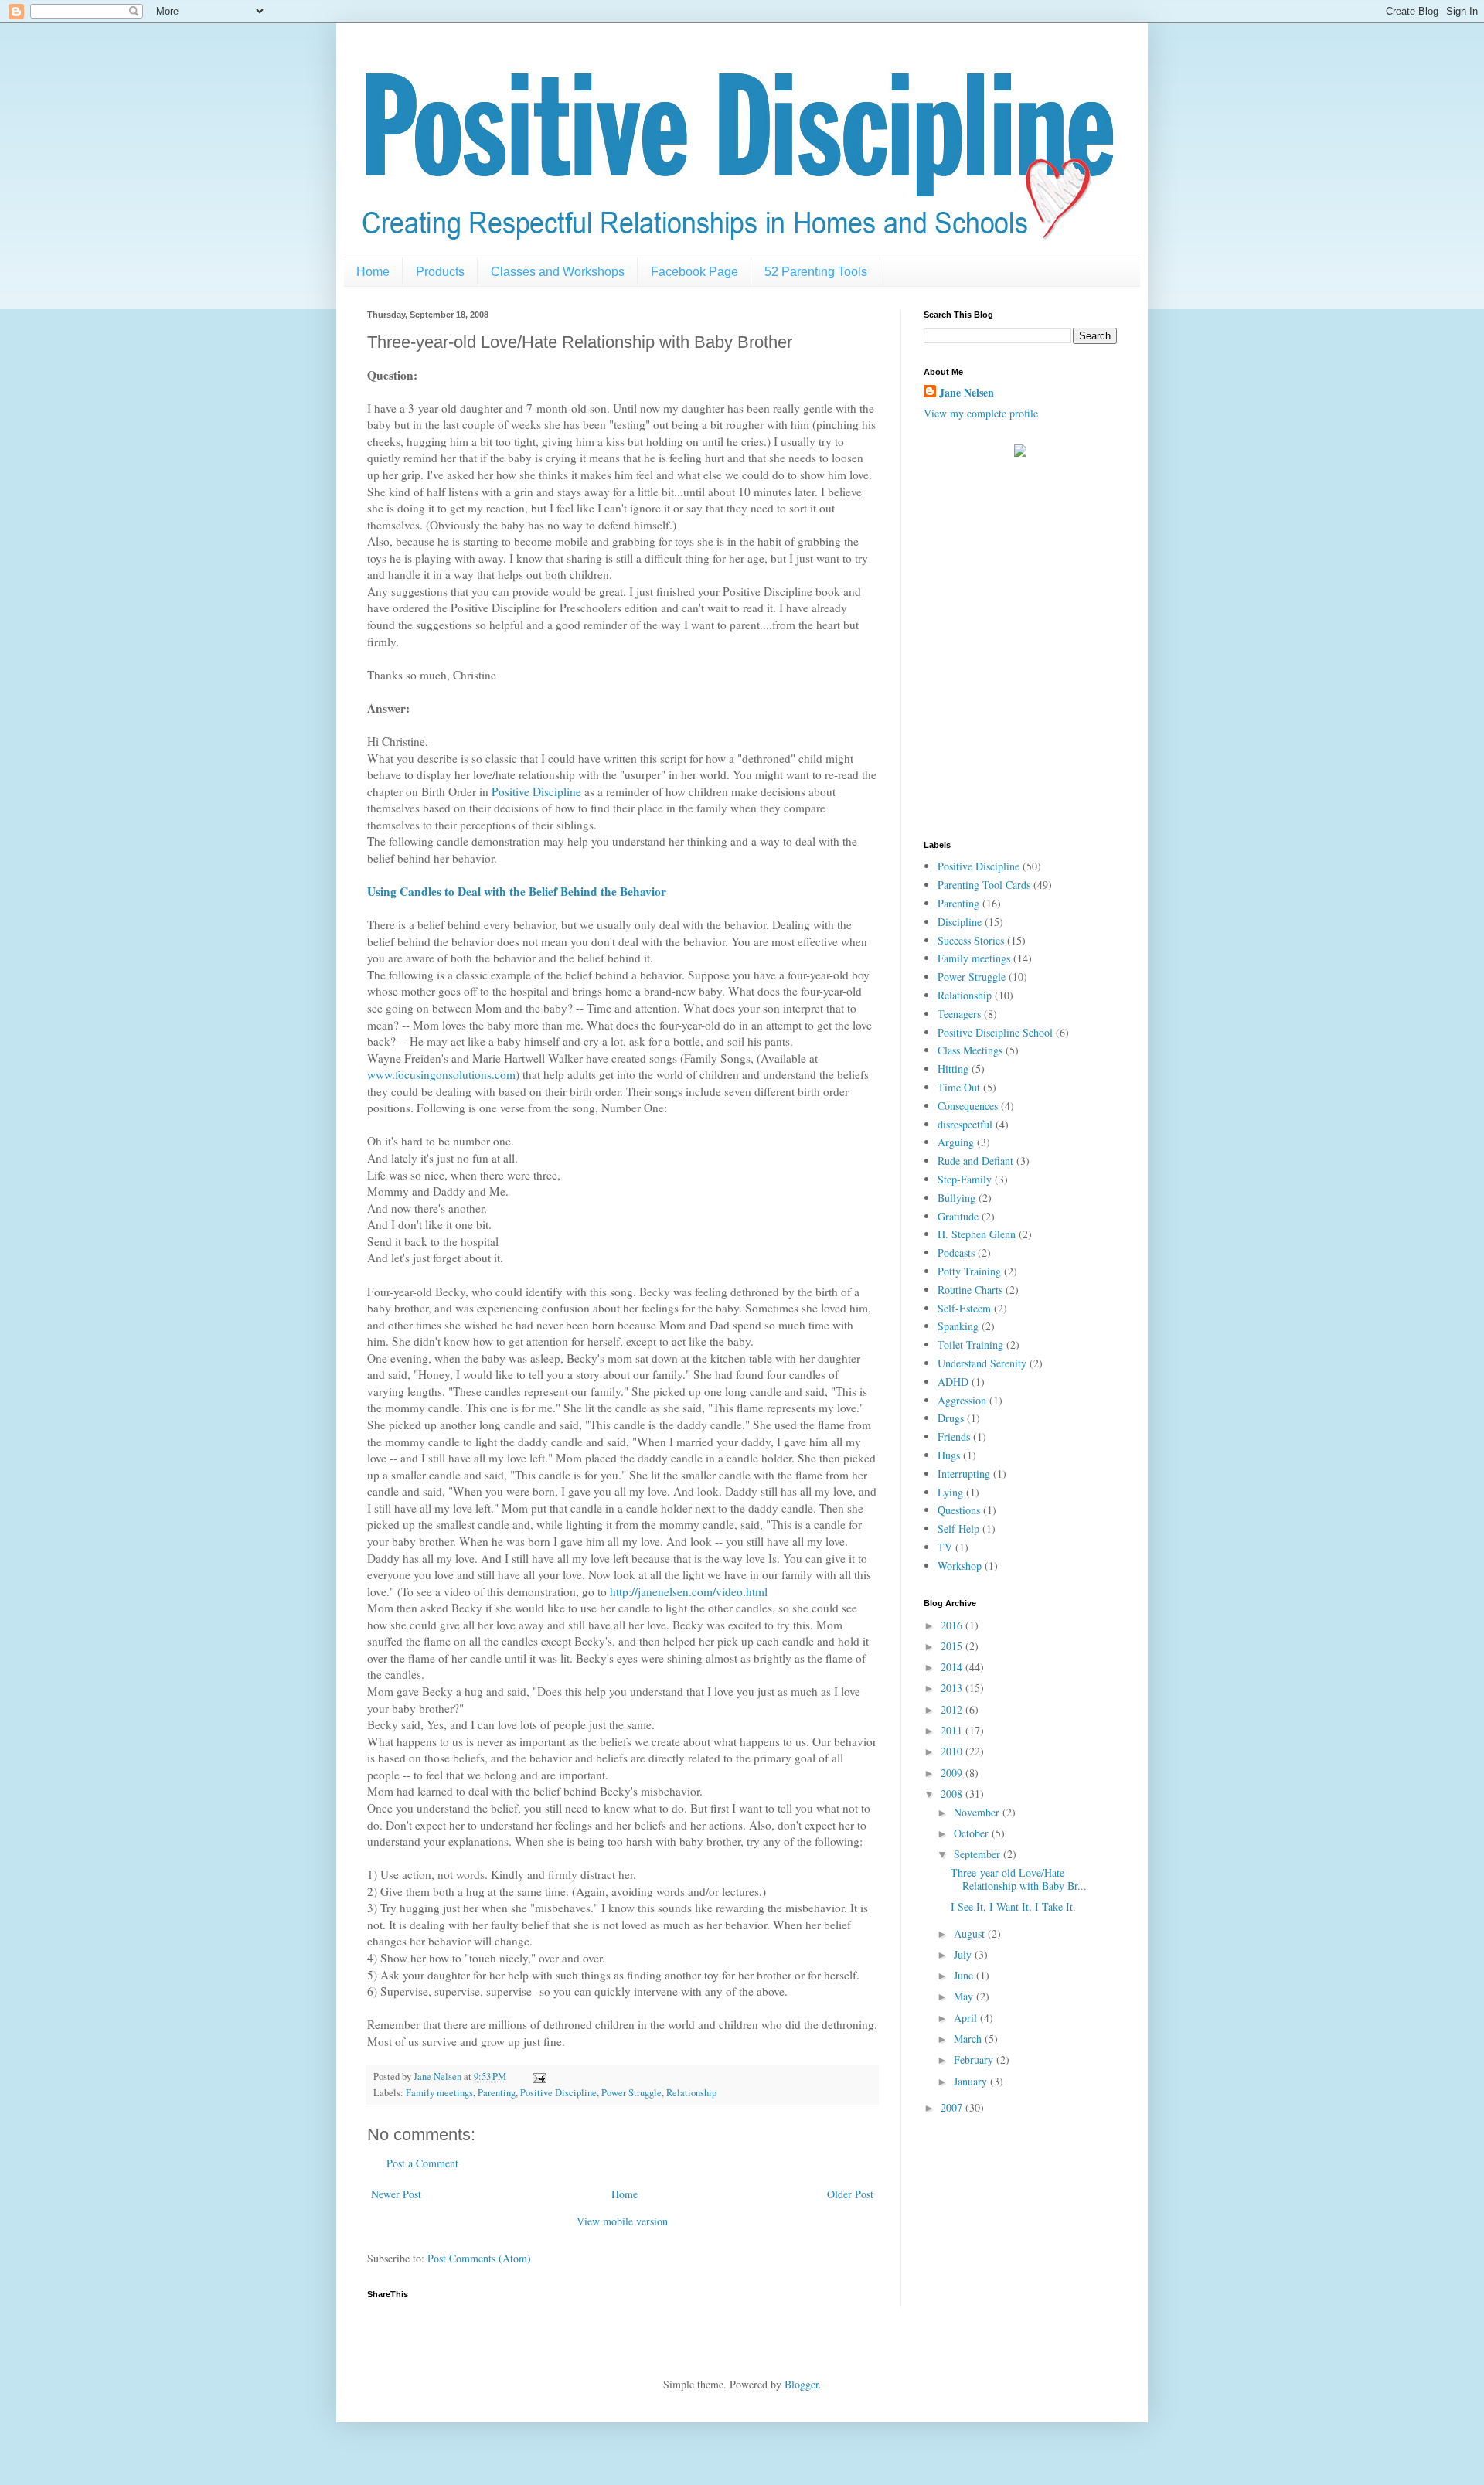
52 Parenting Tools (816, 272)
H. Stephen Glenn (977, 1234)
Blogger (802, 2384)
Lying (950, 1492)
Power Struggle (631, 2093)
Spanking (958, 1326)
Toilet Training (970, 1345)
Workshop (960, 1566)
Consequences (968, 1106)
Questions (959, 1510)
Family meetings (439, 2093)
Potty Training (969, 1271)
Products (440, 272)
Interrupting (964, 1474)
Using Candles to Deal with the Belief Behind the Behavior (517, 891)
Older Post (850, 2194)
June (965, 1975)
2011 (953, 1730)
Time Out (959, 1087)
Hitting (953, 1069)
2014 (953, 1667)
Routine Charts (970, 1290)
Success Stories (971, 940)
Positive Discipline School (995, 1032)
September (979, 1854)
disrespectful (965, 1124)
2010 (953, 1751)
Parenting (497, 2093)
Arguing (956, 1142)
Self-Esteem (964, 1308)
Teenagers (959, 1014)
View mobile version (622, 2221)
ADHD (953, 1382)
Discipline (960, 922)
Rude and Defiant (975, 1161)
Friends (954, 1437)
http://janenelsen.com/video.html (689, 1591)
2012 (953, 1709)
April (967, 2018)
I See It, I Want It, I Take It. (1013, 1906)
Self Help (958, 1528)
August (971, 1934)
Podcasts (956, 1253)
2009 (953, 1773)
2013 (953, 1688)
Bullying (956, 1198)
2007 (953, 2107)
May (965, 1996)
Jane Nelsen (967, 393)
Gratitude (958, 1216)
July (964, 1954)
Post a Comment (422, 2163)
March (969, 2039)
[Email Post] (538, 2077)
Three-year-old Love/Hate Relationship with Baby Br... (1019, 1879)
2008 (953, 1794)
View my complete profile (981, 413)
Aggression (962, 1400)
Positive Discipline (536, 791)
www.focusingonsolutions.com (441, 1074)
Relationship (691, 2093)
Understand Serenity (982, 1363)
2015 (953, 1646)
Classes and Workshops (558, 272)
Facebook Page (694, 272)
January (972, 2081)
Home (373, 272)
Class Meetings (970, 1050)
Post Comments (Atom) (479, 2258)
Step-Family (965, 1179)
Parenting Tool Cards (984, 885)
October (973, 1833)
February (975, 2059)
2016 (953, 1625)
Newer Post (396, 2194)
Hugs (949, 1455)
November (978, 1812)
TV (945, 1547)
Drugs (951, 1418)
